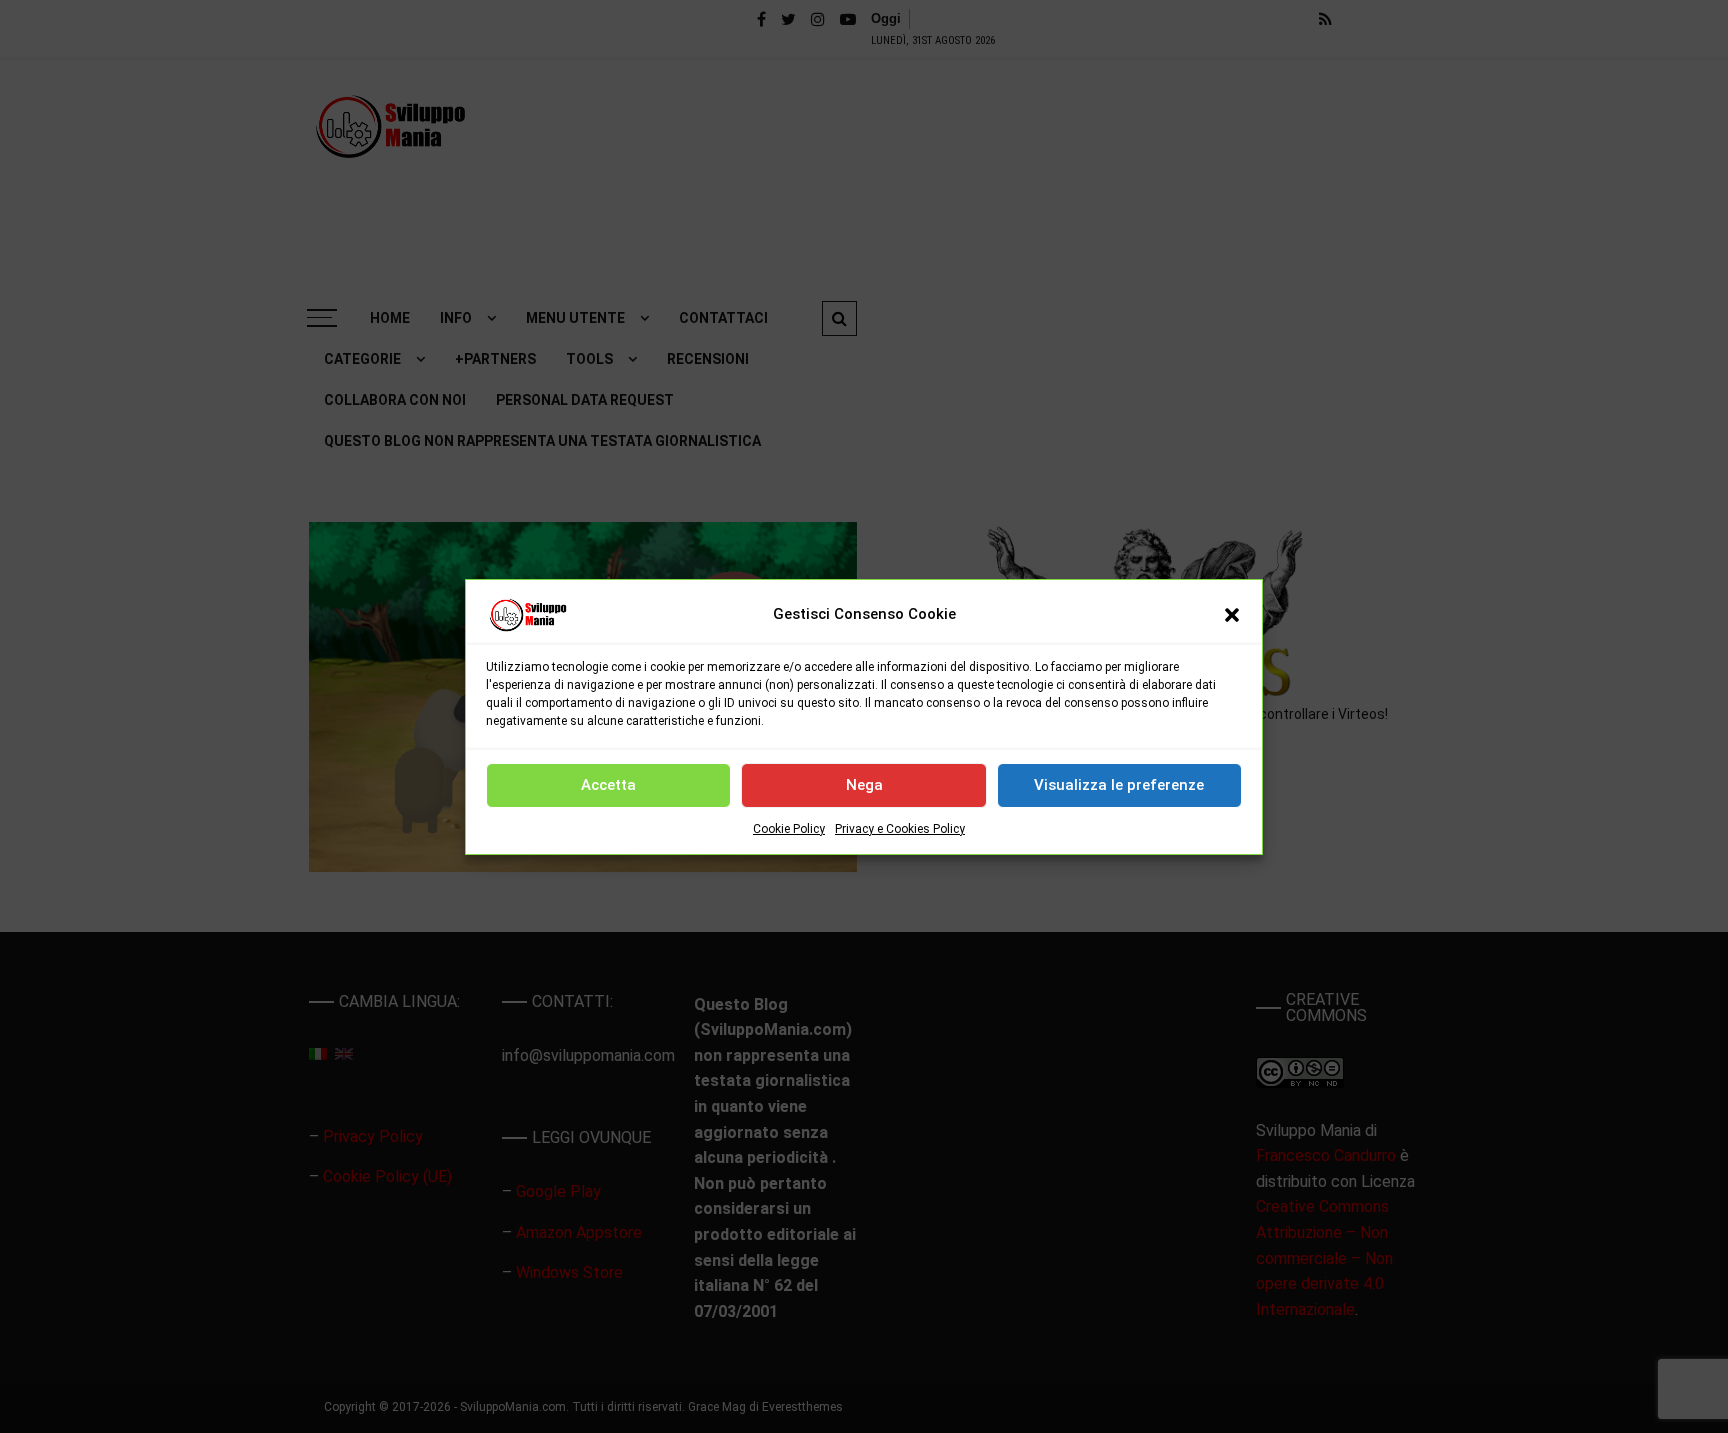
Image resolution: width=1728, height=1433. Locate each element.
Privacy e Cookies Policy (900, 829)
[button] (1232, 615)
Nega (864, 785)
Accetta (608, 785)
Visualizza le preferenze (1119, 785)
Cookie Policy (789, 829)
